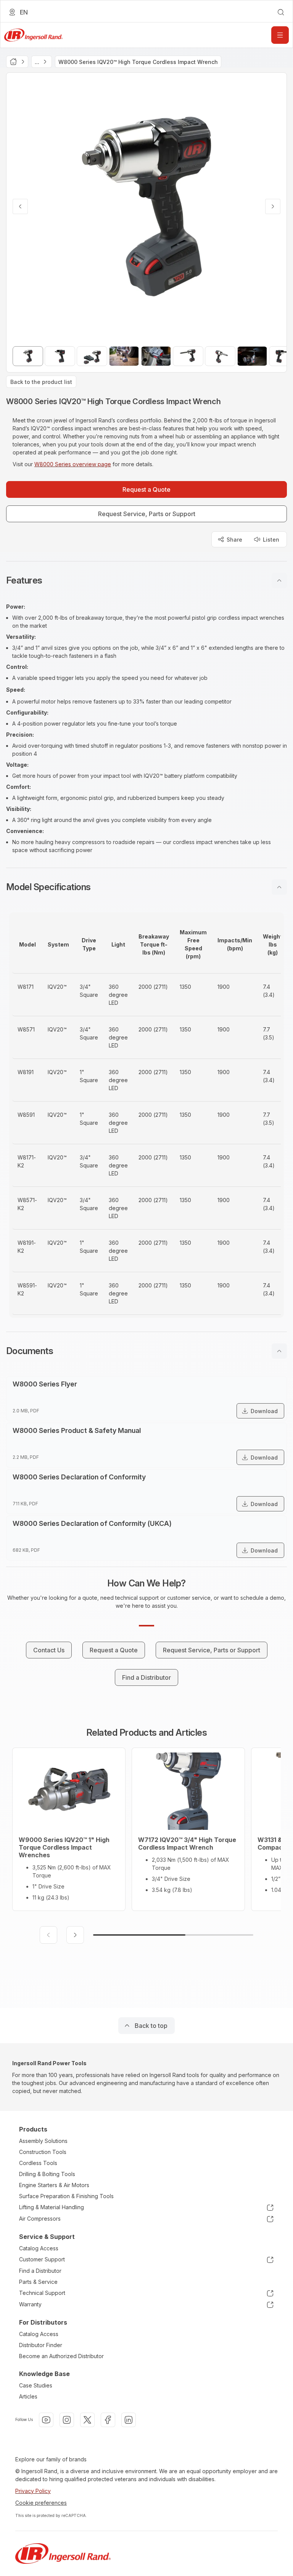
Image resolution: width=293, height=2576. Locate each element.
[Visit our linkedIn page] (129, 2420)
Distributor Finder (41, 2345)
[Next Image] (273, 206)
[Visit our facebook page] (108, 2420)
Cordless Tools (38, 2163)
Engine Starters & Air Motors (54, 2185)
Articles (28, 2396)
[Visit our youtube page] (46, 2420)
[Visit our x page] (87, 2420)
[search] (281, 12)
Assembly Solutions (43, 2141)
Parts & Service (38, 2282)
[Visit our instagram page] (67, 2420)
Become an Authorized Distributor (61, 2356)
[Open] (280, 35)
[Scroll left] (48, 1935)
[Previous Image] (20, 206)
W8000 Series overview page (73, 464)
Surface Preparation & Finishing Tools (66, 2196)
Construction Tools (43, 2152)
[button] (146, 580)
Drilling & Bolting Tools (47, 2174)
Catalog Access (39, 2248)
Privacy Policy (33, 2491)
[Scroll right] (75, 1935)
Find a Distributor (40, 2271)
